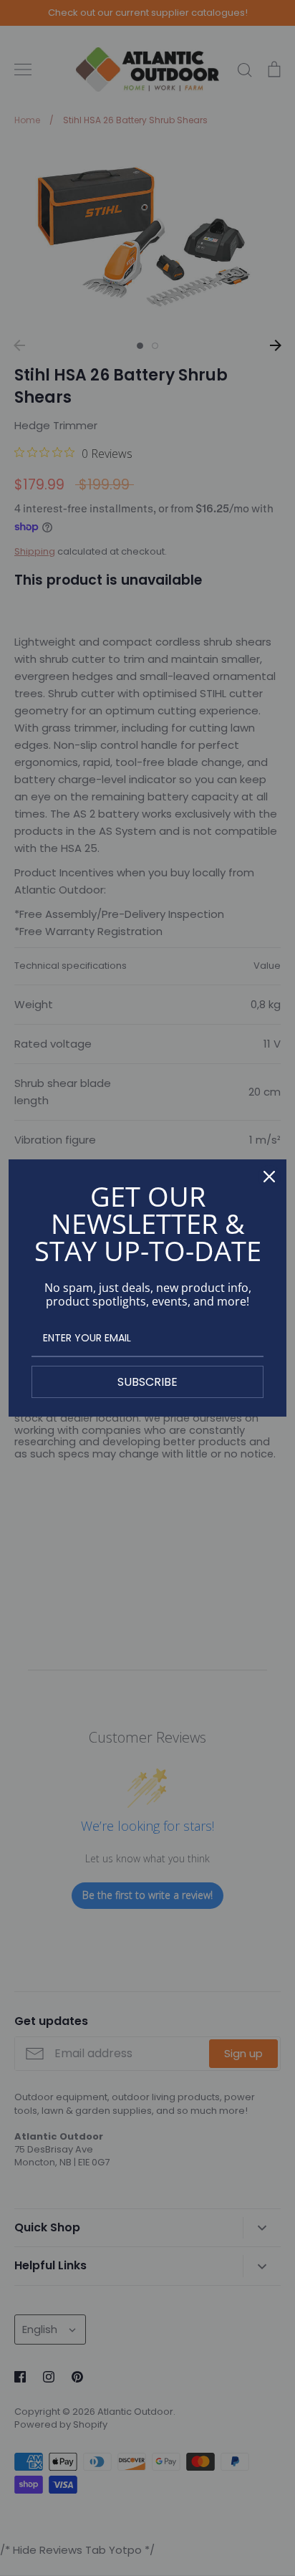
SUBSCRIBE (147, 1382)
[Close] (269, 1177)
